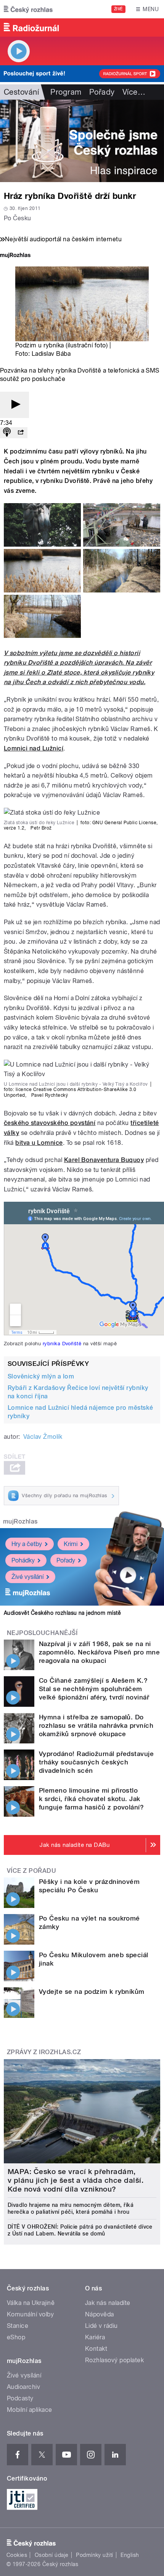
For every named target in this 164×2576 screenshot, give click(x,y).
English (130, 2555)
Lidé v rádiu (101, 2326)
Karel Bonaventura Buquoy (104, 1160)
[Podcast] (7, 433)
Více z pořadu (31, 1871)
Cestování (21, 92)
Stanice (18, 2326)
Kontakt (96, 2349)
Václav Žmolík (43, 1437)
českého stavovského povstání (50, 1123)
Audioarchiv (23, 2387)
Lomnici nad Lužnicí (34, 748)
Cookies (17, 2555)
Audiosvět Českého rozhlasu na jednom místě (62, 1613)
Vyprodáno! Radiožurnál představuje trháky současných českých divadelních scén (96, 1762)
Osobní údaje (52, 2555)
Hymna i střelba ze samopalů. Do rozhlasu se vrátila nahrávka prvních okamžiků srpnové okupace (96, 1725)
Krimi (71, 1544)
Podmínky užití (95, 2555)
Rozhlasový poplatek (114, 2360)
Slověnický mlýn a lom (41, 1376)
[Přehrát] (14, 405)
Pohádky (23, 1560)
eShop (16, 2337)
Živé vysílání (27, 1577)
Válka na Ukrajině (31, 2303)
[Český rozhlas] (28, 9)
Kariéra (95, 2337)
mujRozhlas (20, 1521)
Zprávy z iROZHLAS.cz (44, 2052)
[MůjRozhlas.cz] (15, 256)
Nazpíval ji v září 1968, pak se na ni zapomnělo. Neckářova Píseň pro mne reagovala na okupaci (99, 1652)
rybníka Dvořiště (62, 1343)
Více (134, 92)
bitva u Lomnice (39, 1143)
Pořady (102, 92)
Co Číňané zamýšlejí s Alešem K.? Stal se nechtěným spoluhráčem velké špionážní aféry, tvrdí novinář (94, 1689)
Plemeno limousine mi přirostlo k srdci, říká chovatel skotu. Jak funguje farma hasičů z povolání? (91, 1799)
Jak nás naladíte (108, 2303)
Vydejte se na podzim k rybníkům (92, 1992)
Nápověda (100, 2314)
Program (66, 92)
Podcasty (20, 2398)
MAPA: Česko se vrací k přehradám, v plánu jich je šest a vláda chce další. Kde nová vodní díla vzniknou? (76, 2180)
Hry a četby (27, 1544)
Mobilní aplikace (30, 2410)
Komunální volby (30, 2314)
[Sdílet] (21, 433)
